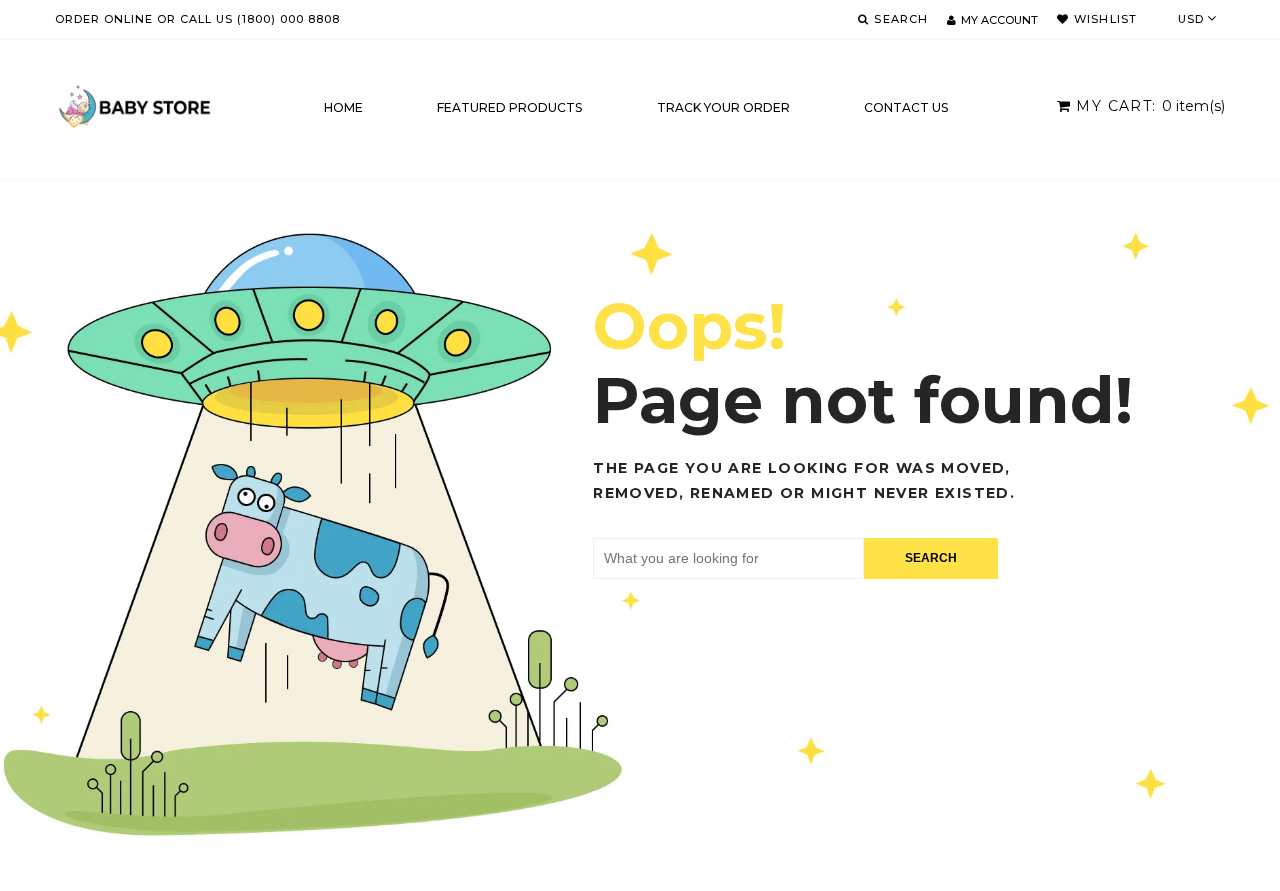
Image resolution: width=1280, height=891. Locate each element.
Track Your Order (723, 107)
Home (343, 107)
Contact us (906, 107)
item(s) (1150, 106)
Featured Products (509, 107)
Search (931, 558)
